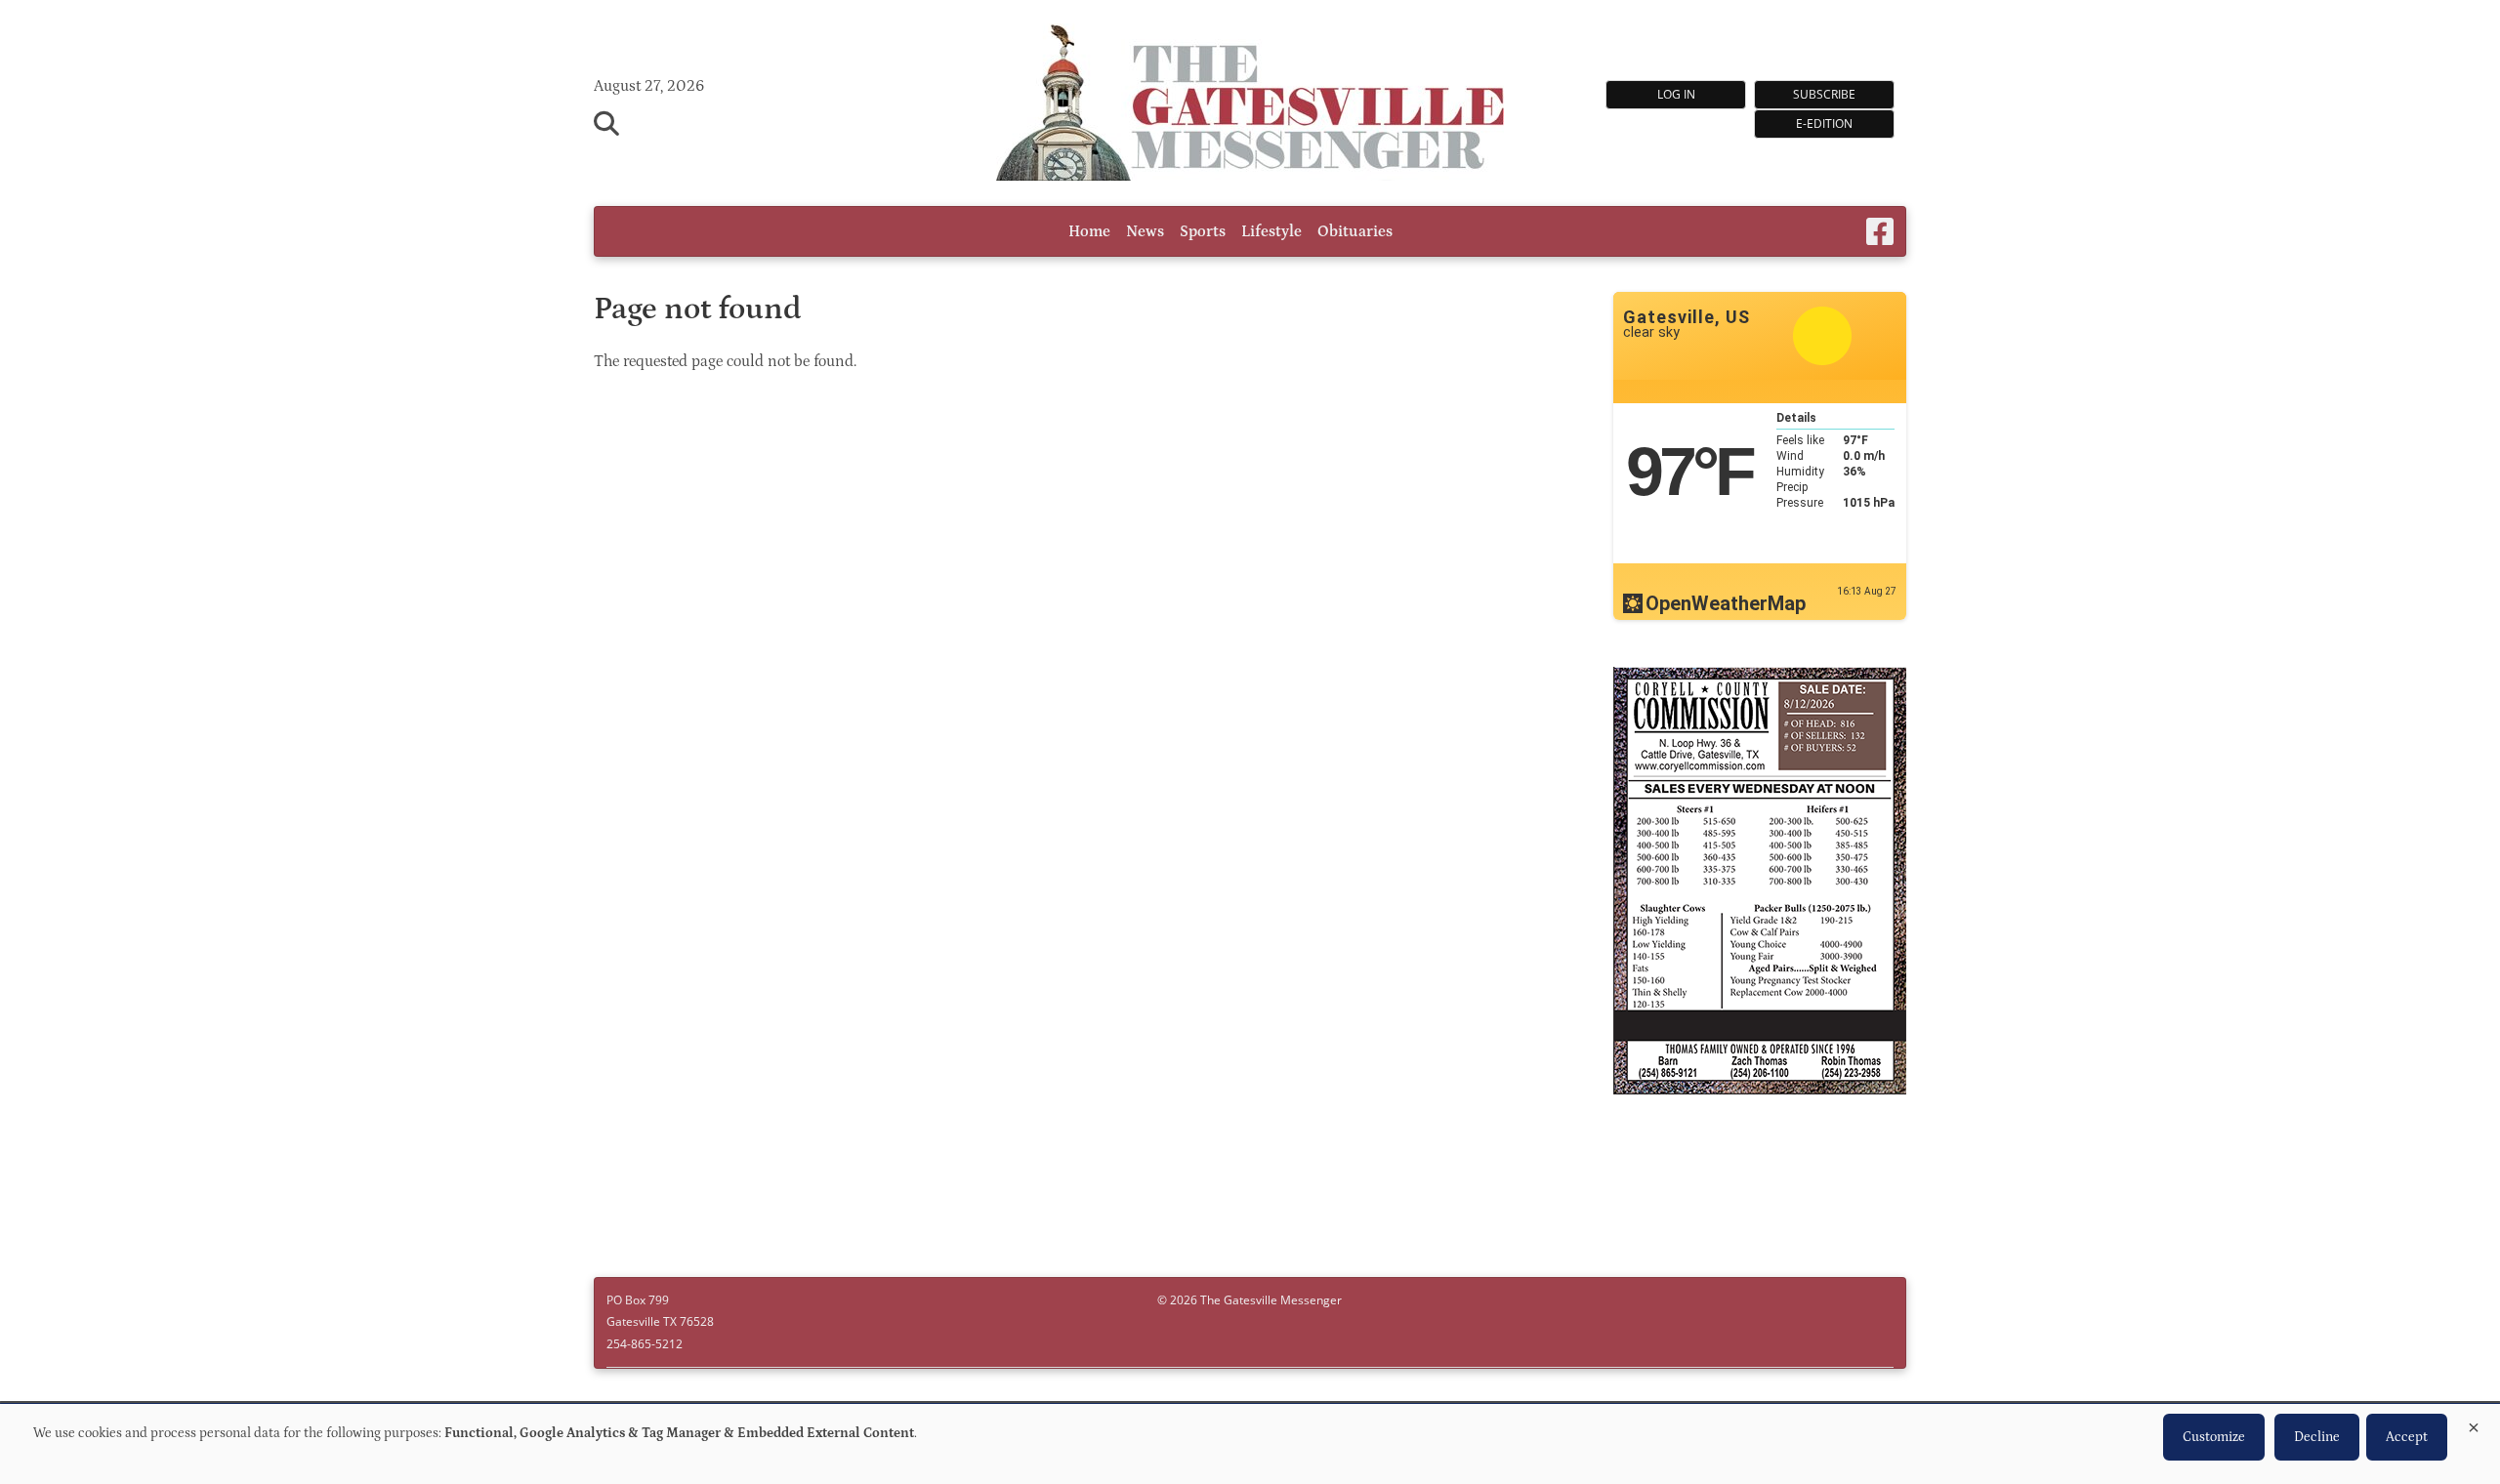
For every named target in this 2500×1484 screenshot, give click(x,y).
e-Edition (1824, 124)
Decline (2317, 1437)
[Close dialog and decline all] (2474, 1424)
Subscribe (1824, 94)
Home (1089, 231)
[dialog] (1250, 1444)
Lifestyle (1271, 231)
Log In (1676, 94)
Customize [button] (2214, 1437)
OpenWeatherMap (1726, 603)
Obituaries (1355, 231)
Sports (1203, 231)
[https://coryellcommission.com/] (1760, 884)
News (1145, 231)
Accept (2407, 1437)
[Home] (1250, 105)
